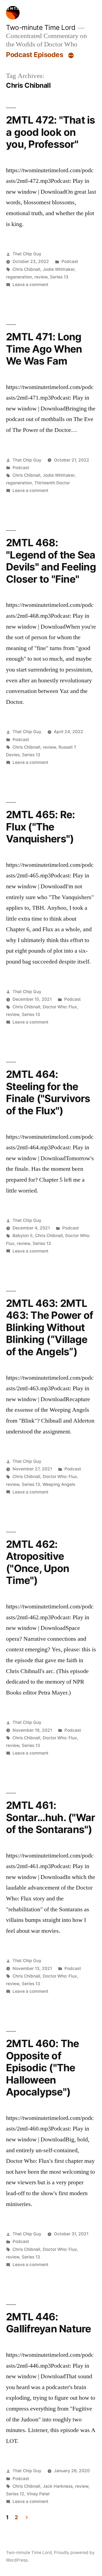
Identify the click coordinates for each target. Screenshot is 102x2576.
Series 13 (59, 277)
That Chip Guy (27, 254)
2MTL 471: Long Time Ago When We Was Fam (44, 349)
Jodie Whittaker (59, 269)
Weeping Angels (59, 1484)
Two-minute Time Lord (41, 27)
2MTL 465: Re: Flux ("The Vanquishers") (40, 827)
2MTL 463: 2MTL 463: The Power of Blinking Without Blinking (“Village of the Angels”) (50, 1327)
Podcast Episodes (35, 55)
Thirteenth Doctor (52, 483)
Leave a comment (30, 285)
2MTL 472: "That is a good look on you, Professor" (51, 132)
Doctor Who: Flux (60, 1007)
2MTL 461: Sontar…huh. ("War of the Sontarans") (50, 1817)
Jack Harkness (58, 2486)
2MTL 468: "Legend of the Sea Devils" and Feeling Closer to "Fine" (51, 561)
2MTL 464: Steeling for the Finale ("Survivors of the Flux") (48, 1092)
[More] (71, 56)
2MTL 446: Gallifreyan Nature (49, 2323)
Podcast (70, 261)
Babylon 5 (23, 1236)
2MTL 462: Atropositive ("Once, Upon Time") (38, 1562)
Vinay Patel (38, 2494)
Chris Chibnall (26, 269)
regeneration (19, 277)
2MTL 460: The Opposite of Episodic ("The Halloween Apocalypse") (42, 2068)
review (41, 277)
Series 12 (15, 2494)
